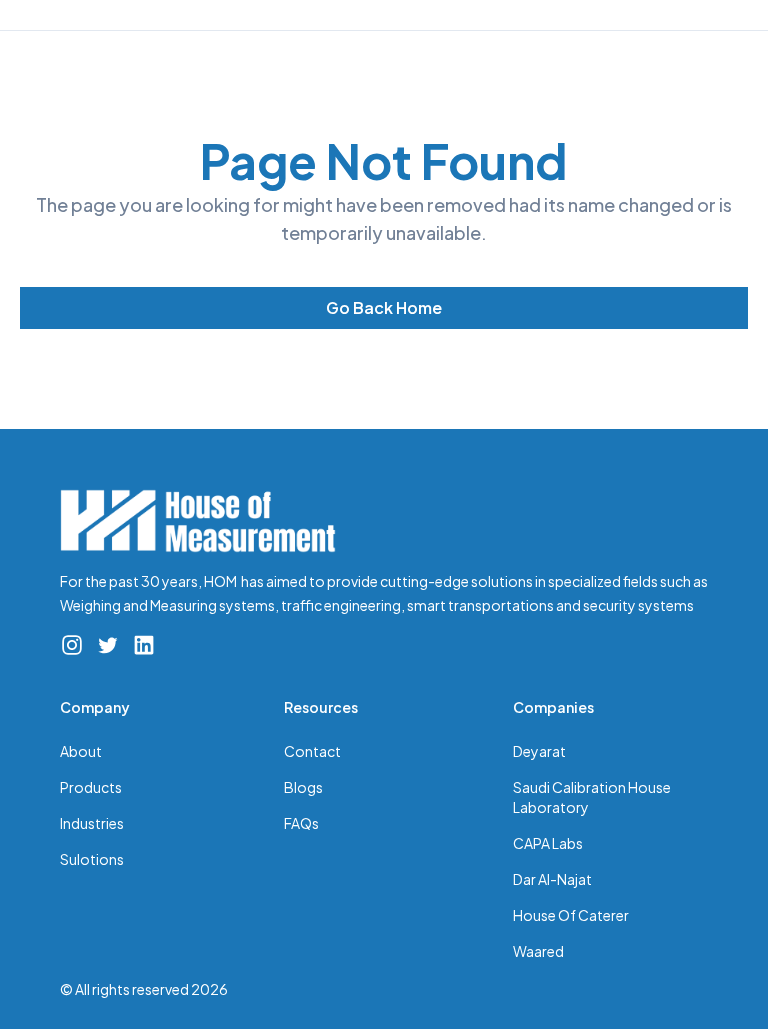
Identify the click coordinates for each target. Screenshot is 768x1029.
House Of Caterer (571, 915)
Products (91, 787)
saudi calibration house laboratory (592, 797)
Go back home (384, 307)
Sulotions (92, 859)
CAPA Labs (548, 843)
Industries (92, 823)
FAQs (301, 823)
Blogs (303, 787)
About (81, 751)
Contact (312, 751)
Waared (538, 951)
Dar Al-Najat (552, 879)
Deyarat (539, 751)
